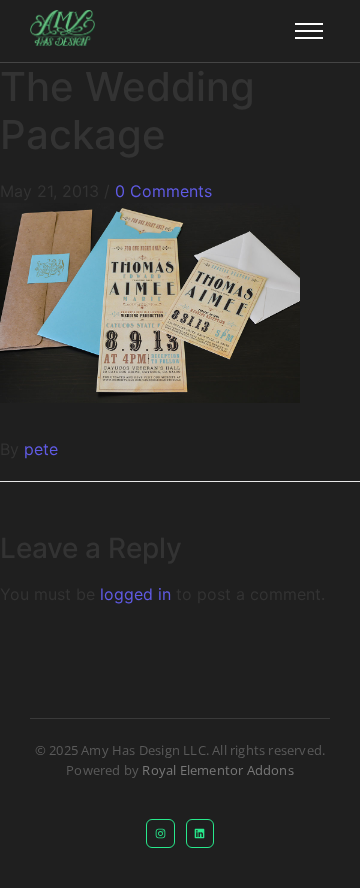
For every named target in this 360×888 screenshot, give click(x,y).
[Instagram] (160, 833)
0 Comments (163, 191)
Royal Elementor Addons (217, 770)
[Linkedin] (200, 833)
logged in (135, 594)
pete (41, 449)
